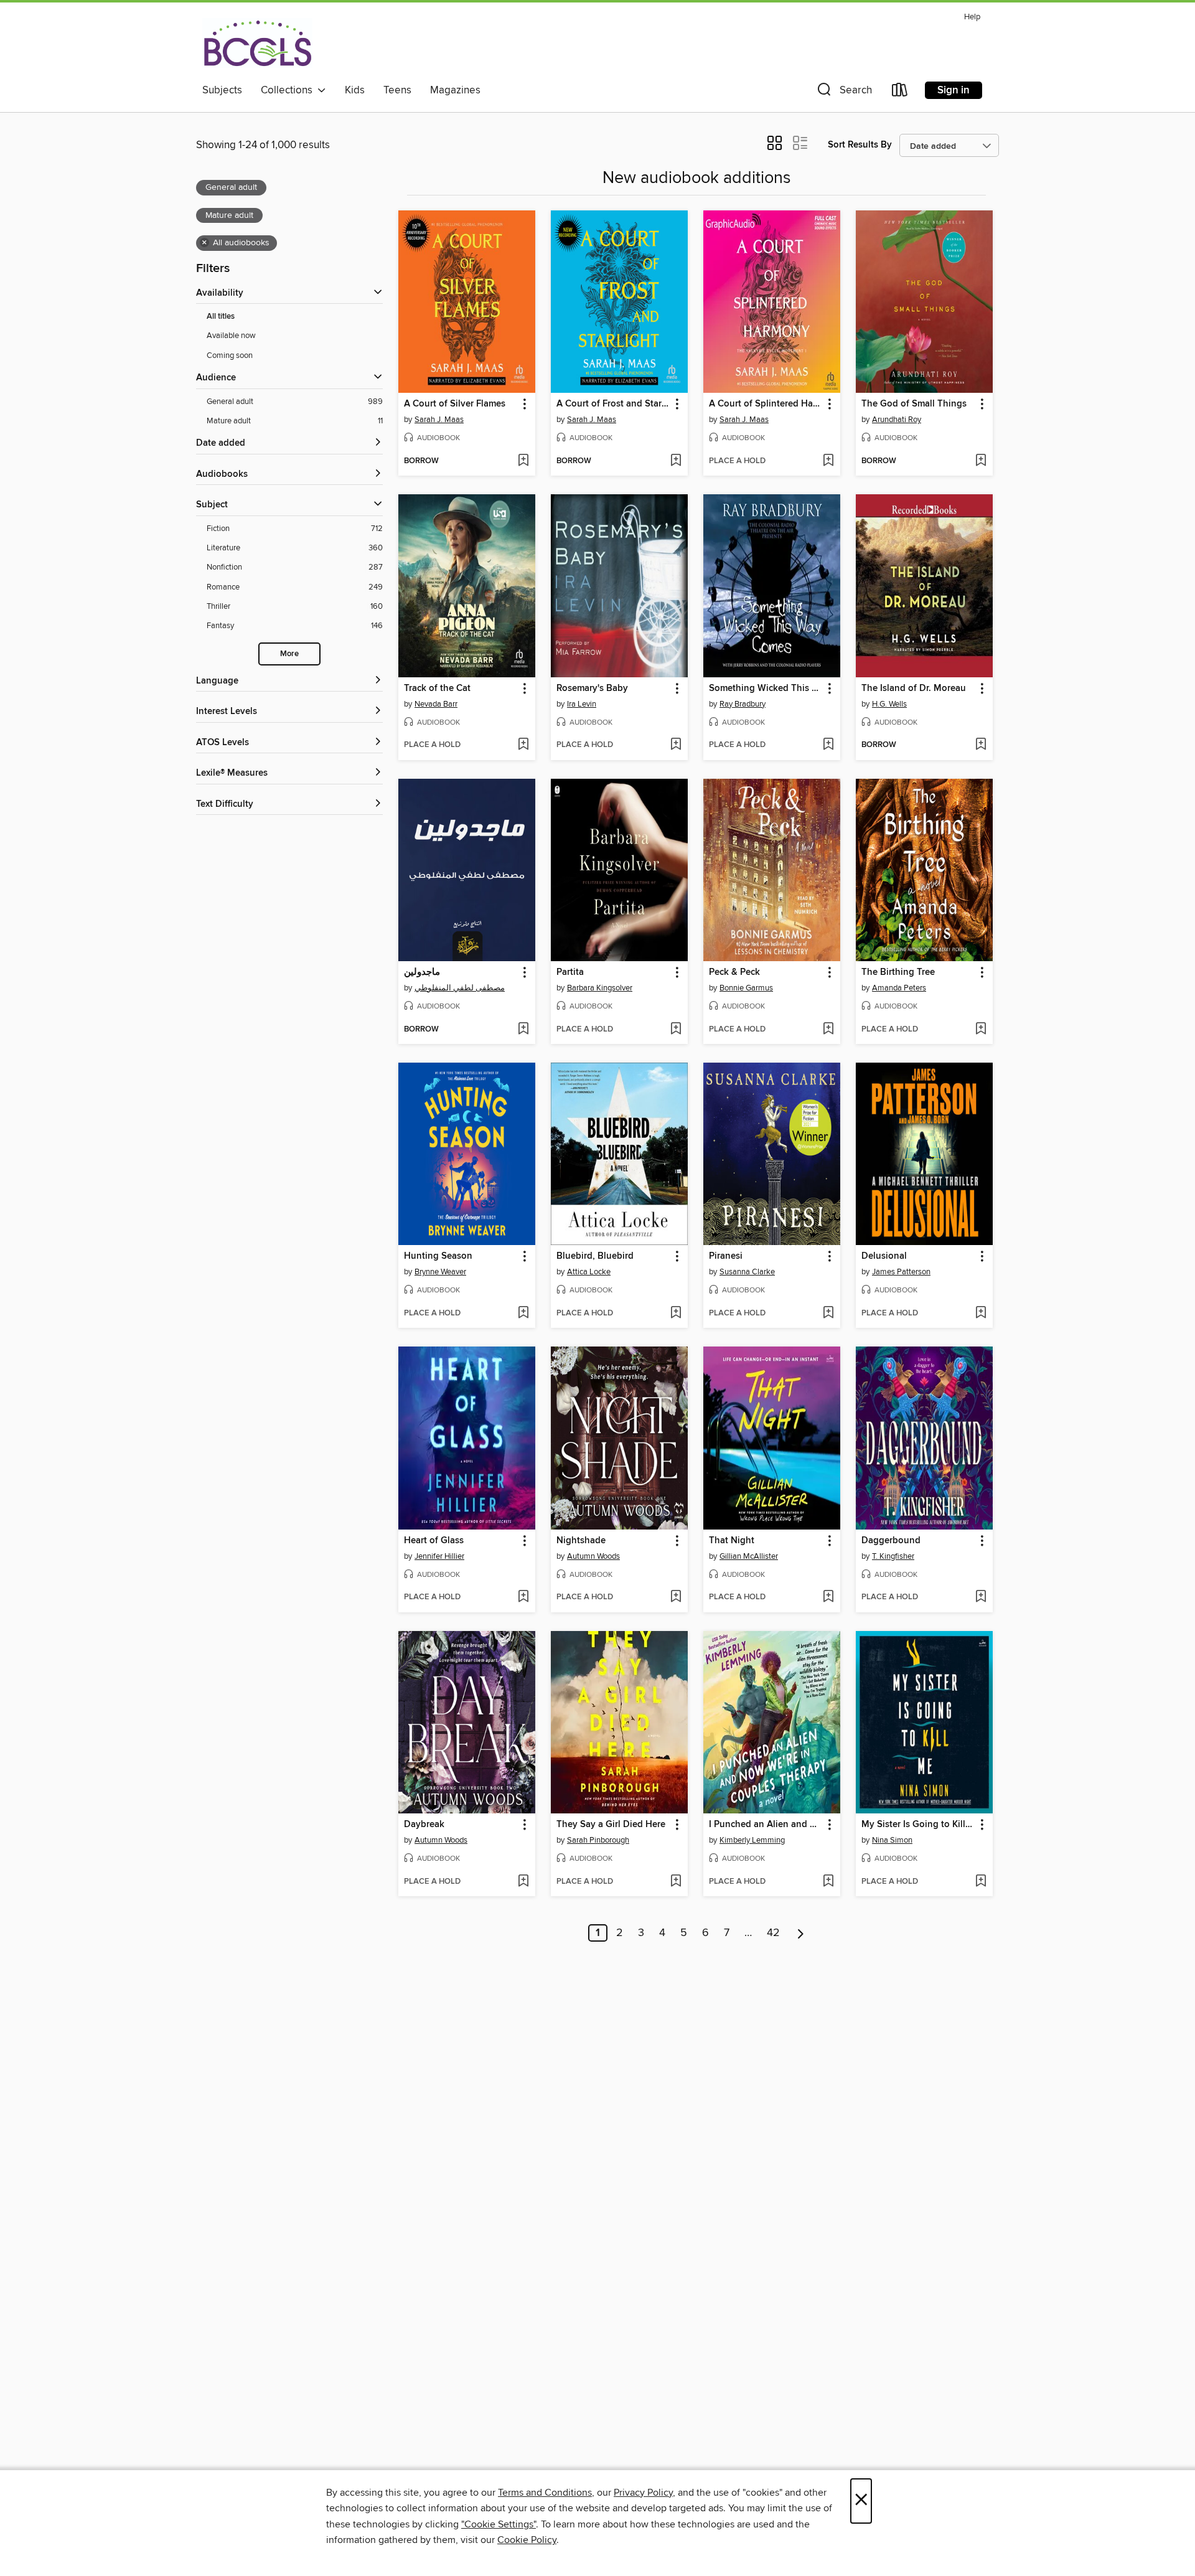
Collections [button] (289, 90)
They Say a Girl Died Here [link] (611, 1825)
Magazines (455, 90)
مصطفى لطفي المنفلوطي (460, 988)
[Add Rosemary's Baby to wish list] (676, 745)
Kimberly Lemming (752, 1840)
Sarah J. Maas (439, 420)
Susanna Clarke (747, 1272)
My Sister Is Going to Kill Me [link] (918, 1825)
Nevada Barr (436, 704)
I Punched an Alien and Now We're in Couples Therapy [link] (766, 1825)
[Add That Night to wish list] (828, 1597)
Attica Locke (589, 1272)
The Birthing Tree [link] (898, 972)
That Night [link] (732, 1541)
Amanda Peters (899, 988)
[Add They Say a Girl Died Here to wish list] (676, 1882)
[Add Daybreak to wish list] (523, 1882)
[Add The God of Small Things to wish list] (981, 461)
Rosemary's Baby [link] (592, 689)
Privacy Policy (643, 2493)
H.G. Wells (889, 704)
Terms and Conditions (545, 2493)
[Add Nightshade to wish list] (676, 1597)
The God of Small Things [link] (914, 404)
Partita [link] (570, 972)
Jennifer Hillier (439, 1556)
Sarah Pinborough (598, 1840)
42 (773, 1933)
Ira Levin (582, 704)
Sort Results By (860, 145)
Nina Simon (892, 1840)
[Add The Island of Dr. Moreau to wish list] (981, 745)
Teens (397, 90)
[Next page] (801, 1933)
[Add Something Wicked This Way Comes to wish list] (828, 745)
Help (972, 17)
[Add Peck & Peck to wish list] (828, 1030)
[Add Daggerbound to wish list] (981, 1597)
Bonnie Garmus (746, 988)
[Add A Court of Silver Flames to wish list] (523, 461)
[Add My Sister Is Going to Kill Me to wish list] (981, 1882)
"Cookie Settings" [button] (499, 2524)
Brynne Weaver (440, 1272)
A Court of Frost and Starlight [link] (613, 404)
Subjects (222, 90)
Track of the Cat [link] (437, 689)
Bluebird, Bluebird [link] (595, 1256)
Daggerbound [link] (891, 1541)
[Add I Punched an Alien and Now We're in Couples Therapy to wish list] (828, 1882)
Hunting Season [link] (438, 1256)
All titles (221, 317)
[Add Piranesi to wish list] (828, 1314)
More (289, 654)
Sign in (954, 90)
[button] (843, 92)
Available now (231, 336)
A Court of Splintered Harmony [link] (766, 404)
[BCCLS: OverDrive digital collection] (257, 43)
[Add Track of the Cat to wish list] (523, 745)
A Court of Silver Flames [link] (455, 404)
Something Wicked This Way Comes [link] (766, 689)
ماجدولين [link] (422, 972)
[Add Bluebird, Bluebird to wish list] (676, 1314)
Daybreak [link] (424, 1825)
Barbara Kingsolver (600, 988)
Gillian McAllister (749, 1556)
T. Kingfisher (893, 1556)
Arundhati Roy (897, 420)
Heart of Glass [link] (434, 1541)
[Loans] (900, 92)
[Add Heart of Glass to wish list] (523, 1597)
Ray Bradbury (743, 704)
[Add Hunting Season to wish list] (523, 1314)
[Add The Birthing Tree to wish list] (981, 1030)
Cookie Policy (527, 2540)
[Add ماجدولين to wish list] (523, 1030)
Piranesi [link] (726, 1256)
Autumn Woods (593, 1556)
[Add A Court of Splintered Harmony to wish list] (828, 461)
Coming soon (230, 355)
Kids (355, 90)
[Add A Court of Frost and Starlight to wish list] (676, 461)
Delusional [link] (884, 1256)
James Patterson (901, 1272)
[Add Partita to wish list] (676, 1030)
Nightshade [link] (581, 1541)
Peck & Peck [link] (734, 972)
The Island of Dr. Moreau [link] (914, 689)
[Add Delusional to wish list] (981, 1314)
